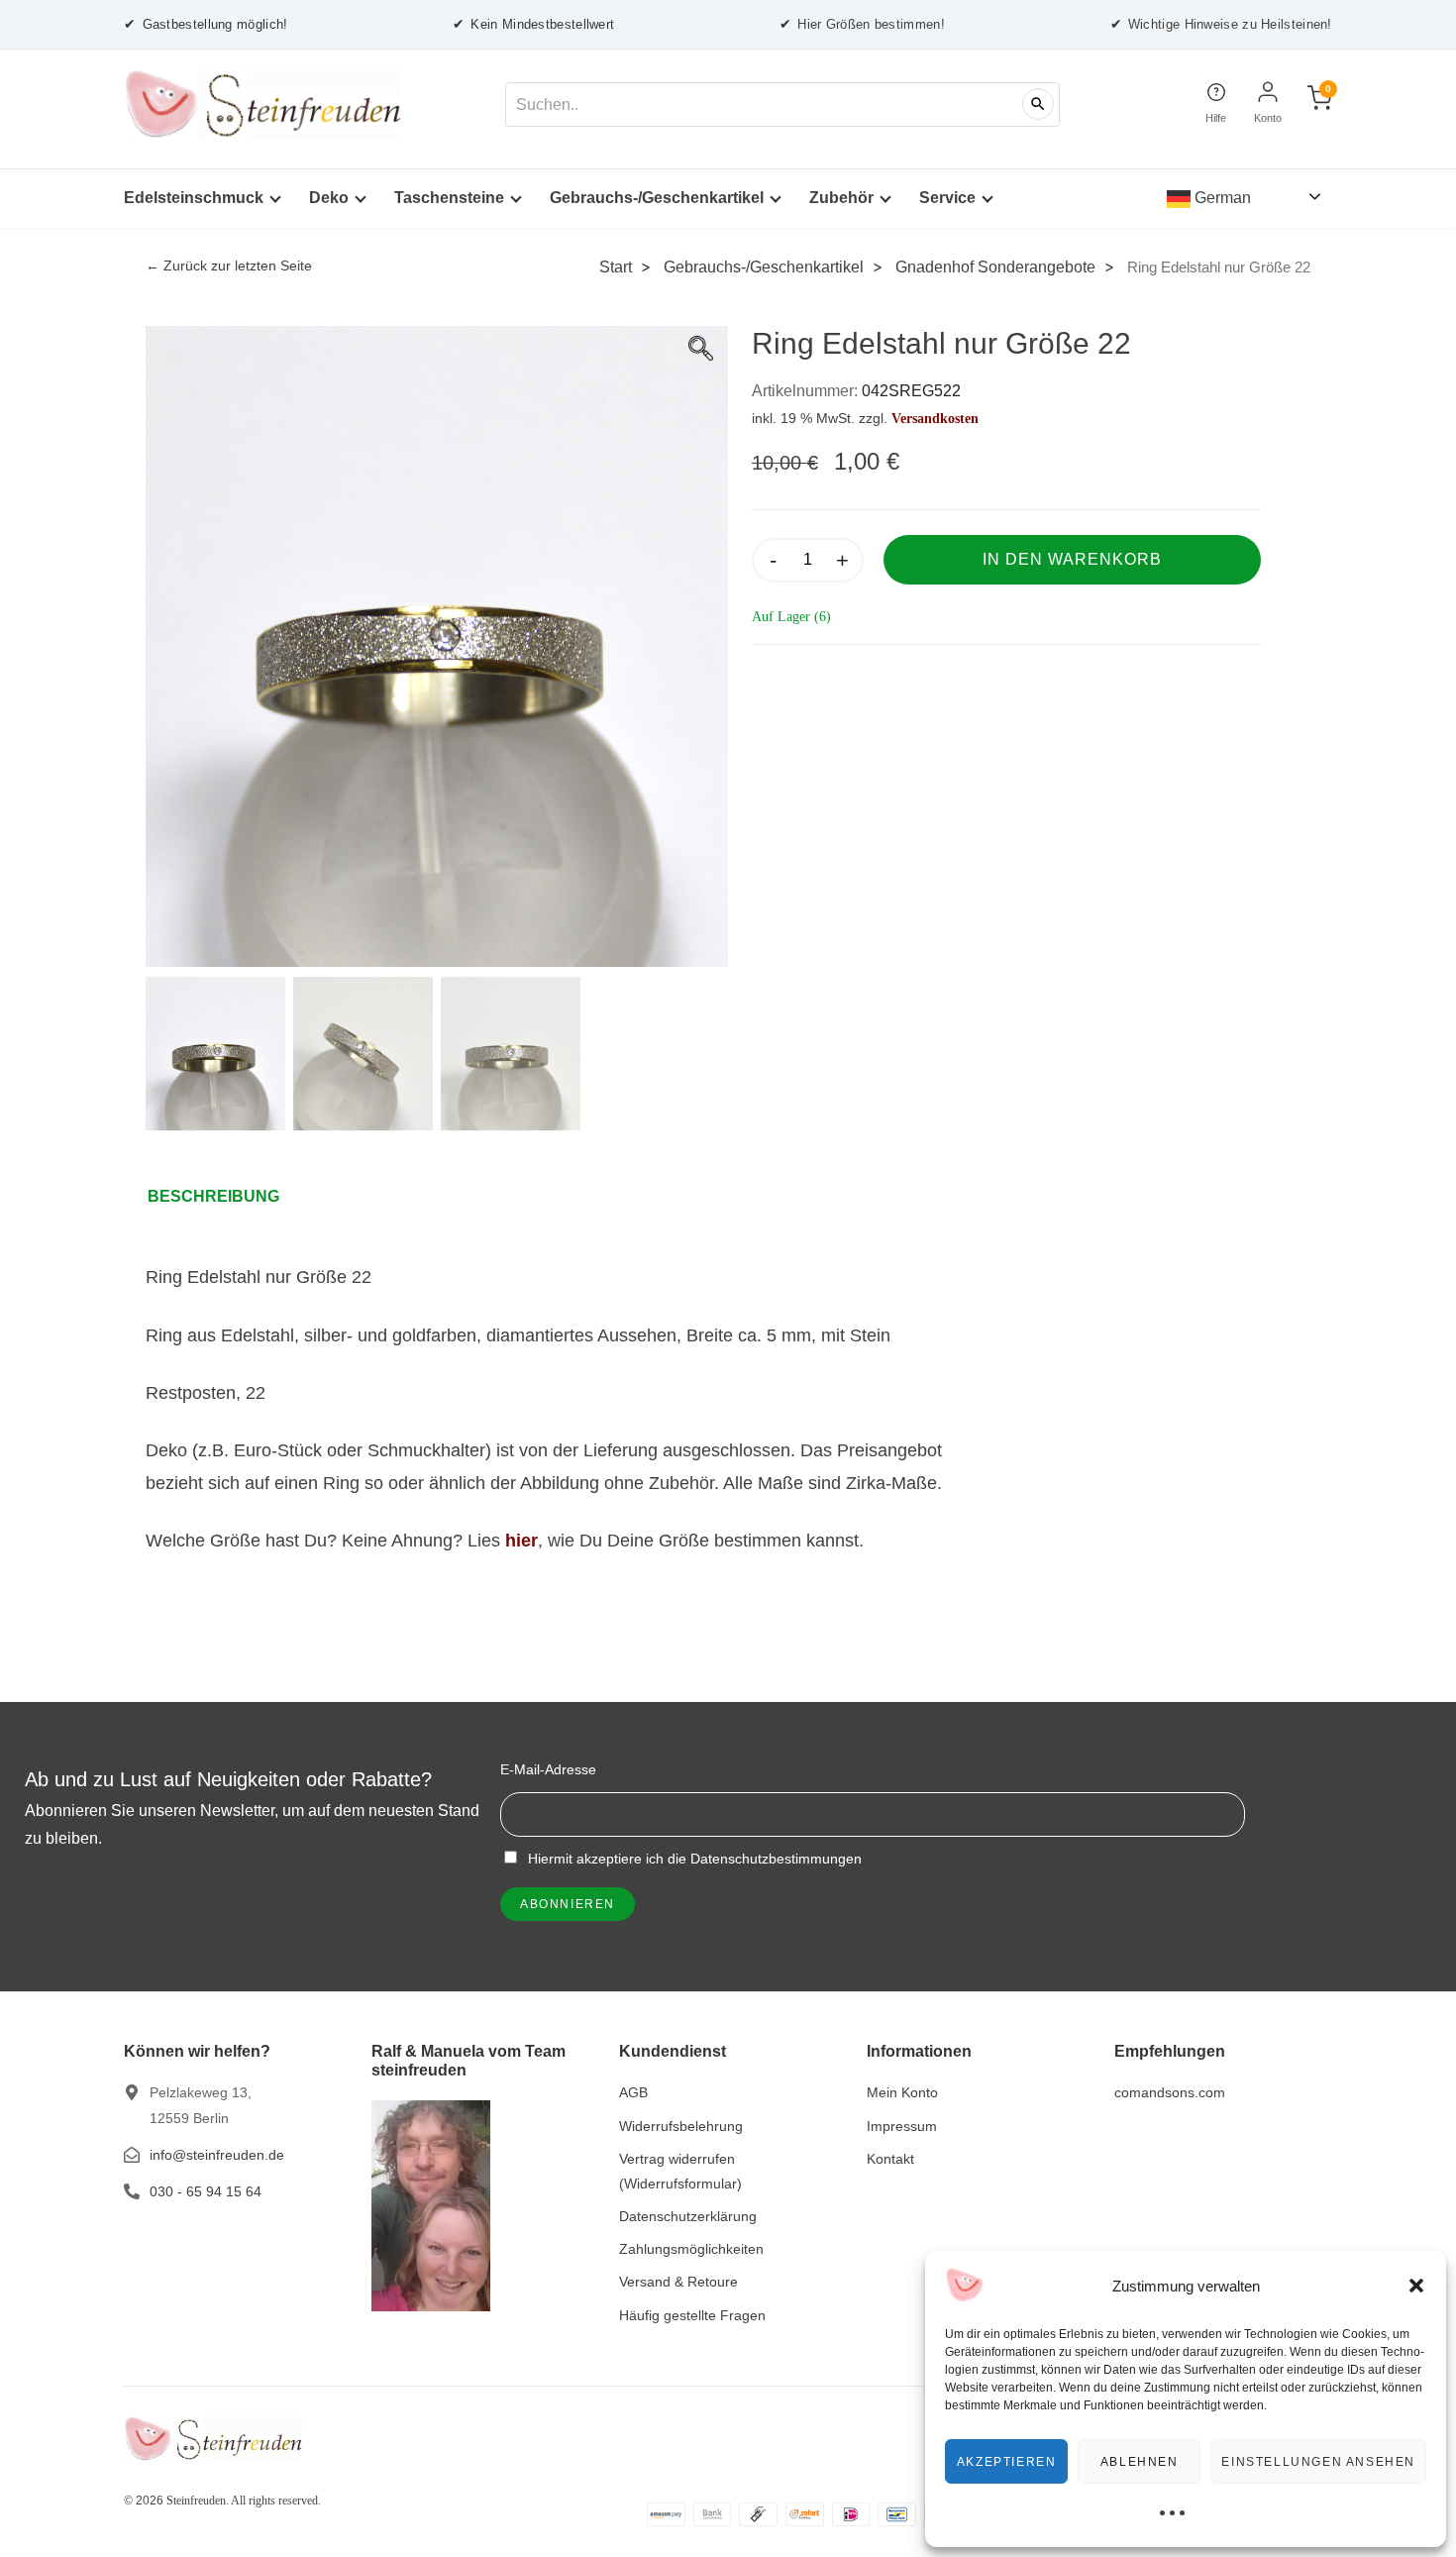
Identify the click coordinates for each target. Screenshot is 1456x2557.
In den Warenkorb (1072, 559)
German (1221, 198)
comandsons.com (1170, 2092)
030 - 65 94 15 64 (206, 2191)
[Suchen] (1038, 104)
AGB (633, 2092)
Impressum (902, 2126)
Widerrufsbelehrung (681, 2126)
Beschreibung (213, 1196)
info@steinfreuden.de (217, 2155)
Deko (329, 198)
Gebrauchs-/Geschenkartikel (657, 198)
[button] (1416, 2286)
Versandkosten (935, 418)
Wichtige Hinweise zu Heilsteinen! (1221, 24)
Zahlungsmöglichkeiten (691, 2249)
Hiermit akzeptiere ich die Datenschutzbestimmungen (693, 1859)
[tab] (223, 1197)
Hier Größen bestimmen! (862, 24)
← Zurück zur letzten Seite (229, 266)
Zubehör (841, 198)
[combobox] (782, 105)
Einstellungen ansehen (1318, 2462)
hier (521, 1541)
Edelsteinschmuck (194, 198)
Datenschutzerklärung (688, 2216)
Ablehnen (1140, 2462)
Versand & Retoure (678, 2282)
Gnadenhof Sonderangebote (995, 266)
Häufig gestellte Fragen (692, 2315)
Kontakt (890, 2159)
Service (947, 198)
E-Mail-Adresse (548, 1769)
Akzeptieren (1007, 2462)
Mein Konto (902, 2092)
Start (616, 266)
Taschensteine (449, 198)
